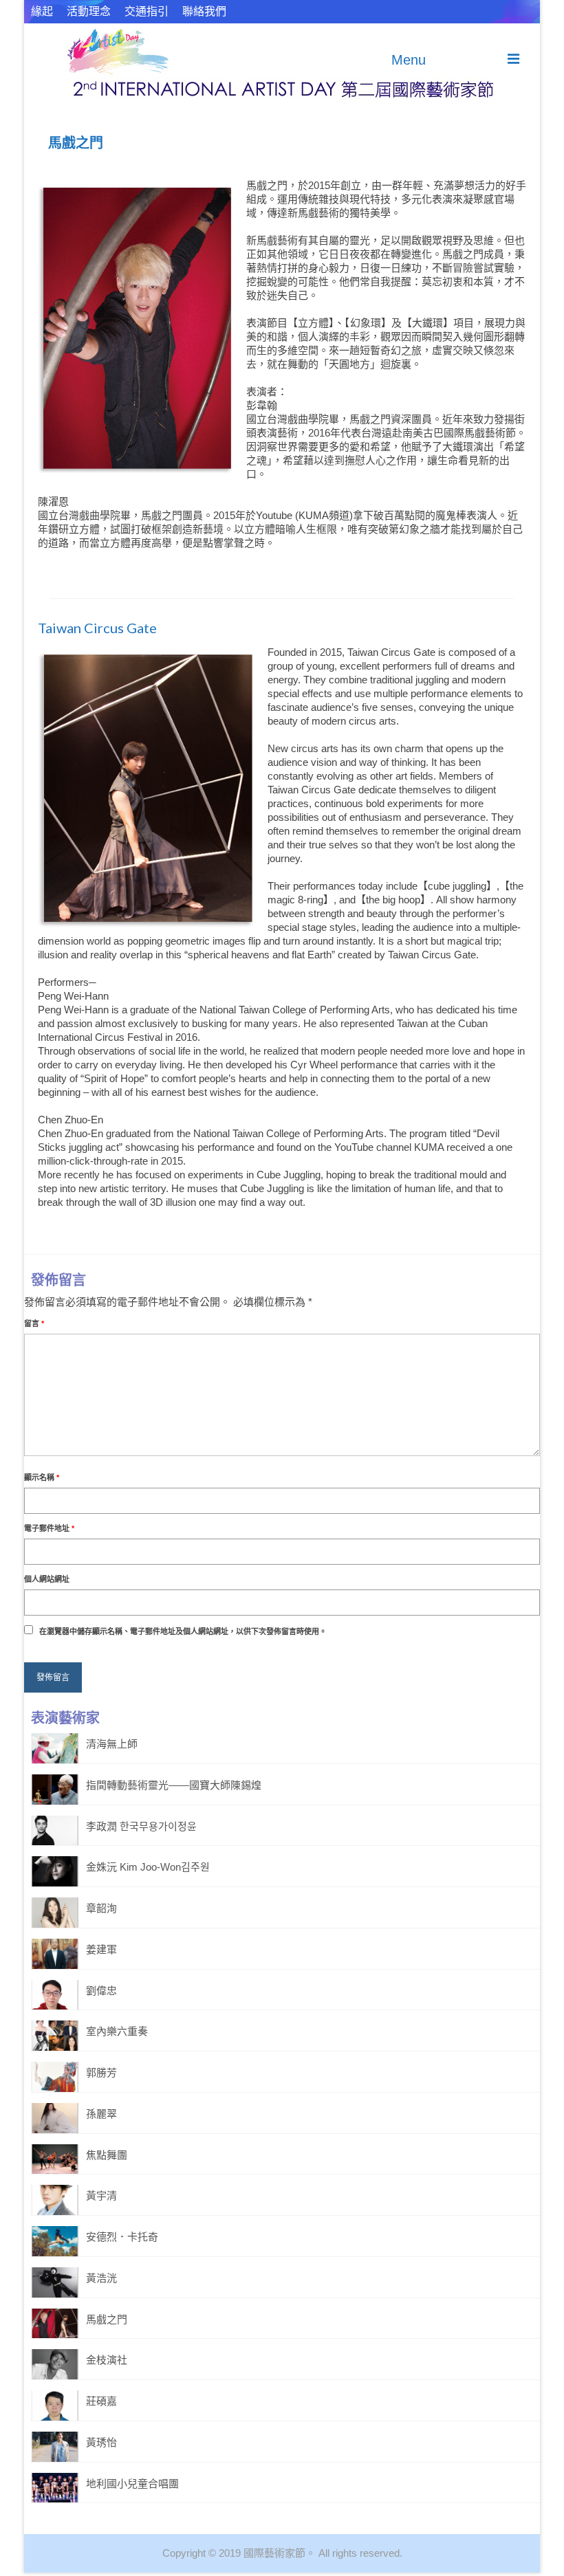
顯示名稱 (42, 1477)
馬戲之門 (107, 2319)
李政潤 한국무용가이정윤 (141, 1826)
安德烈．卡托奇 (122, 2237)
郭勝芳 (101, 2072)
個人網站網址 (47, 1579)
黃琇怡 (101, 2442)
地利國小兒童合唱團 (132, 2484)
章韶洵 (101, 1908)
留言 (34, 1323)
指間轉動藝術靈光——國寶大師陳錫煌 (174, 1785)
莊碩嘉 (101, 2401)
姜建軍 (101, 1949)
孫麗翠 (101, 2114)
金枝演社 (107, 2360)
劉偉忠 (101, 1991)
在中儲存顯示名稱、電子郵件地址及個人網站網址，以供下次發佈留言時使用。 (183, 1631)
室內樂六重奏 (117, 2031)
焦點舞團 (107, 2155)
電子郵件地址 (49, 1528)
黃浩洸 (101, 2278)
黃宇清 (101, 2195)
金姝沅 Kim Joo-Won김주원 (148, 1867)
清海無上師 (112, 1744)
